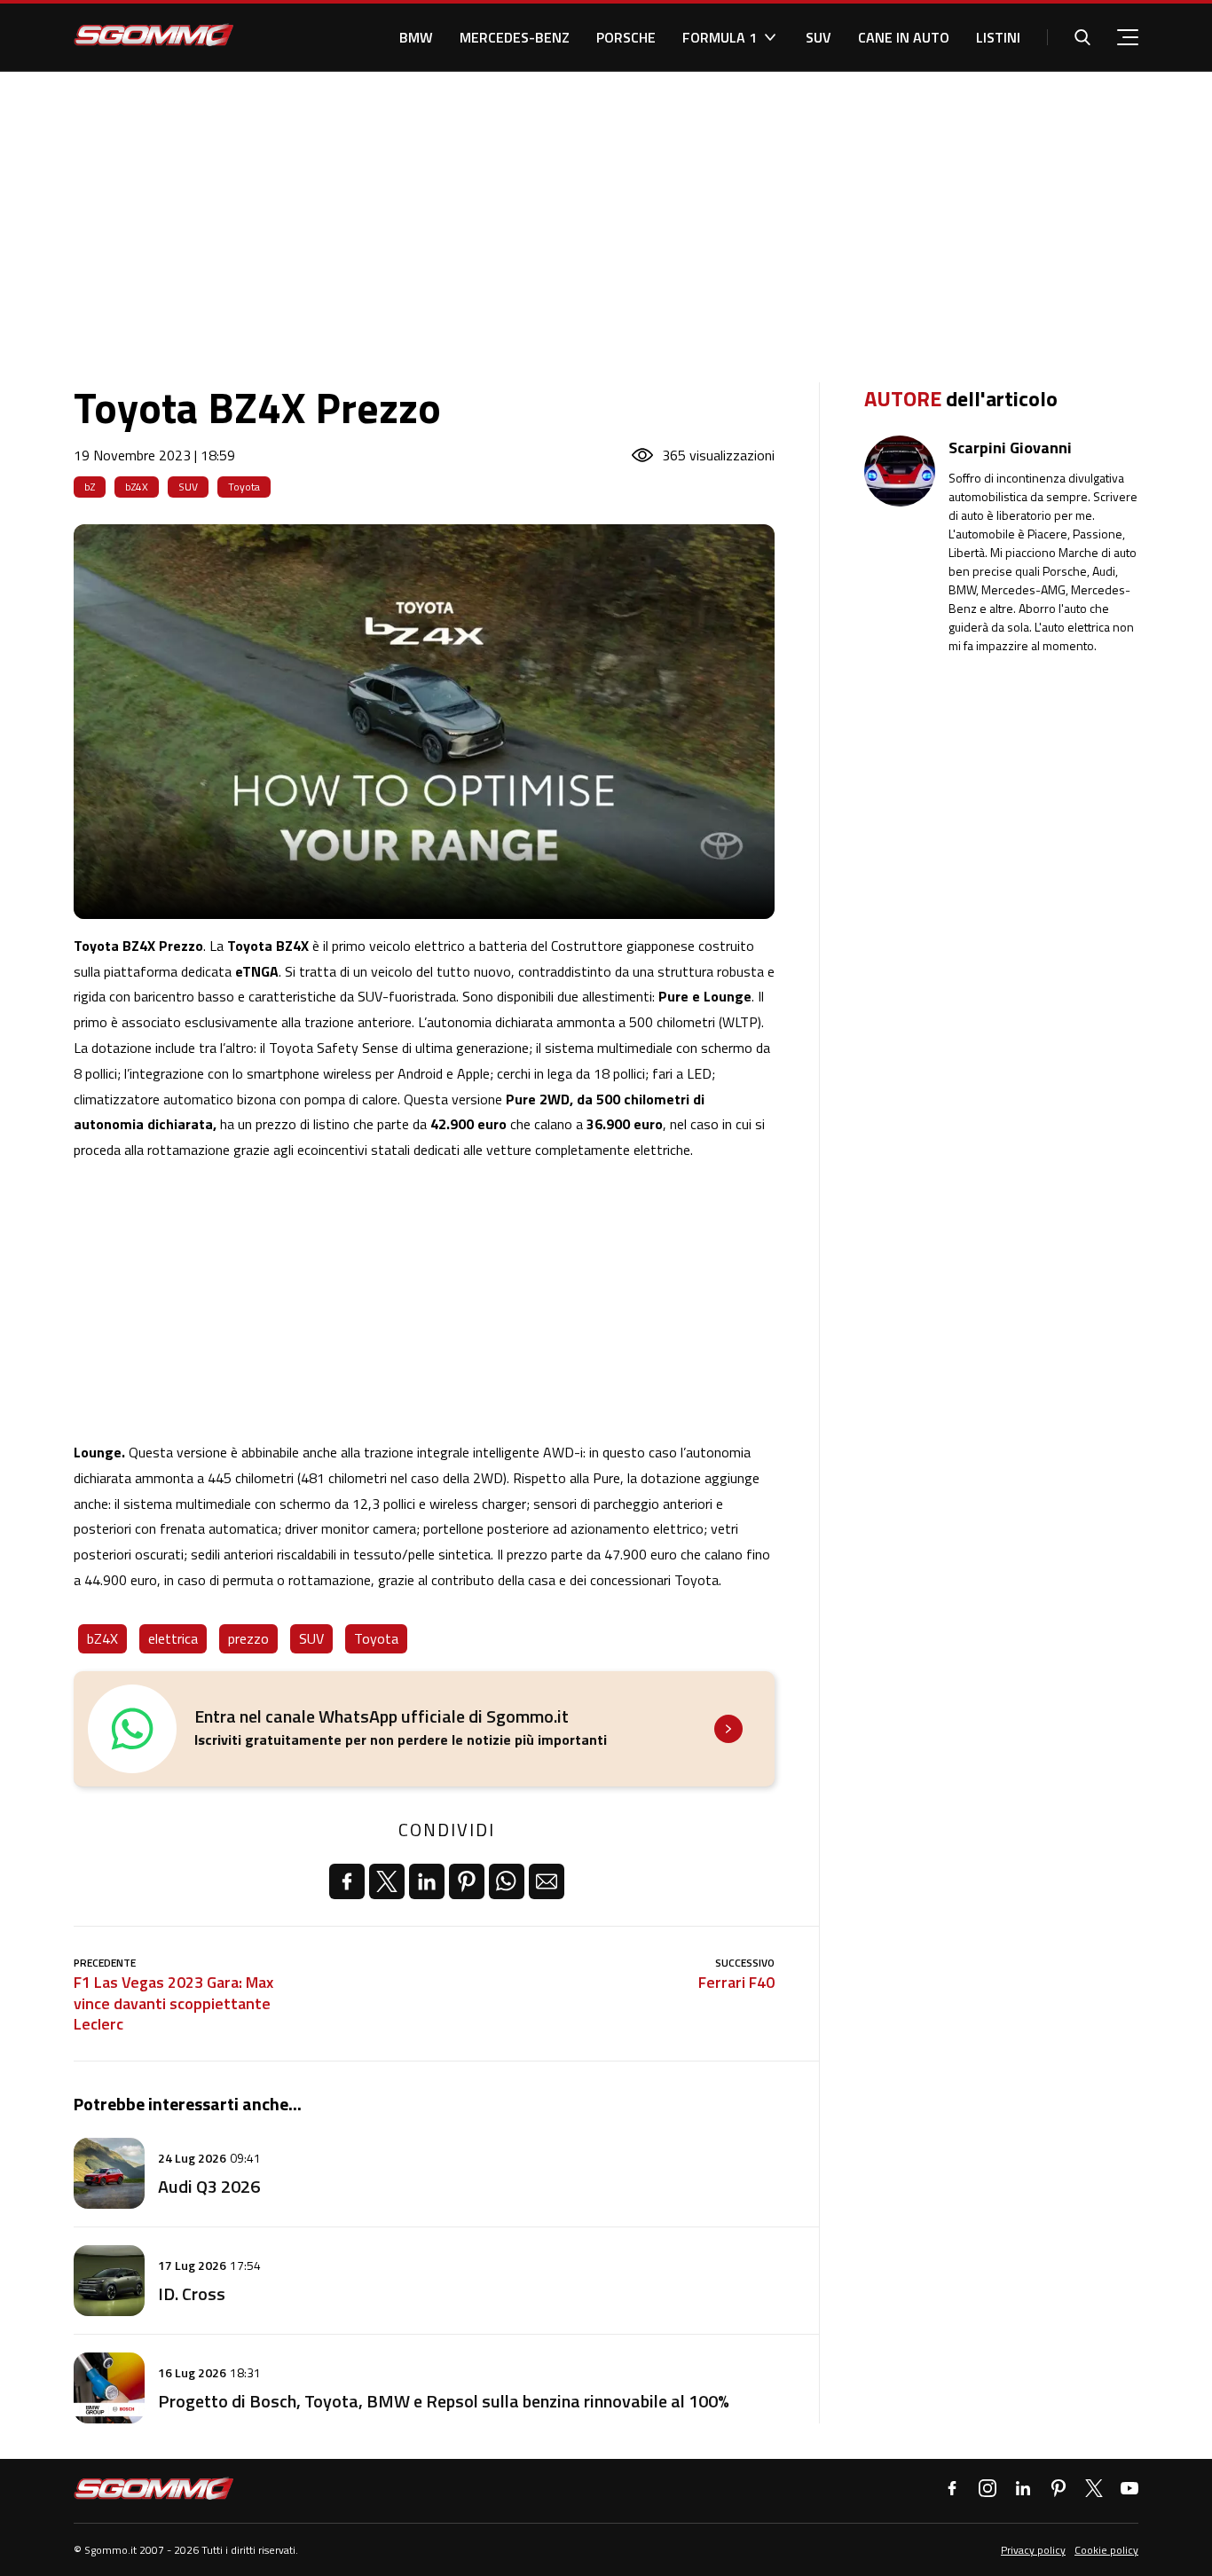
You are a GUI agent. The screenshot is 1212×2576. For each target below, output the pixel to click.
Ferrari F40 (736, 1982)
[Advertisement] (606, 205)
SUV (818, 37)
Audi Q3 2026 (209, 2186)
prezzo (248, 1638)
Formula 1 (720, 37)
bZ (90, 487)
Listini (998, 37)
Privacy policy (1033, 2550)
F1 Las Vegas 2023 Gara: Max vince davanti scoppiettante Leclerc (173, 2003)
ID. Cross (192, 2293)
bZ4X (137, 487)
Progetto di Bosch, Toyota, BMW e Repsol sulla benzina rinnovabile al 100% (444, 2401)
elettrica (173, 1638)
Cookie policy (1106, 2550)
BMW (416, 37)
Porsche (626, 37)
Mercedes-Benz (515, 37)
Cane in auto (904, 37)
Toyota (244, 487)
